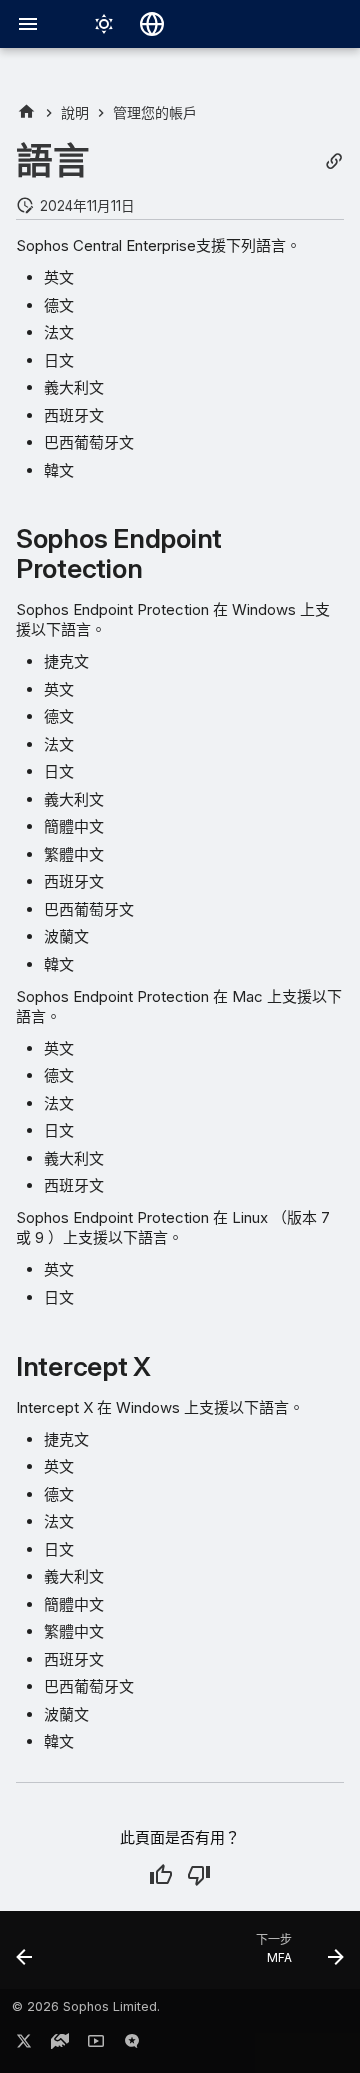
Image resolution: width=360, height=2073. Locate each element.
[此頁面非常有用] (161, 1875)
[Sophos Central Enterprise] (26, 112)
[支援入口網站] (60, 2045)
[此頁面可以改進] (199, 1875)
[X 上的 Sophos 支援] (24, 2045)
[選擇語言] (152, 24)
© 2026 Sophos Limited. (86, 2006)
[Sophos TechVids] (96, 2045)
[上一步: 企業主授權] (25, 1956)
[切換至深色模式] (104, 24)
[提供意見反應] (132, 2045)
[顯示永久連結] (334, 161)
